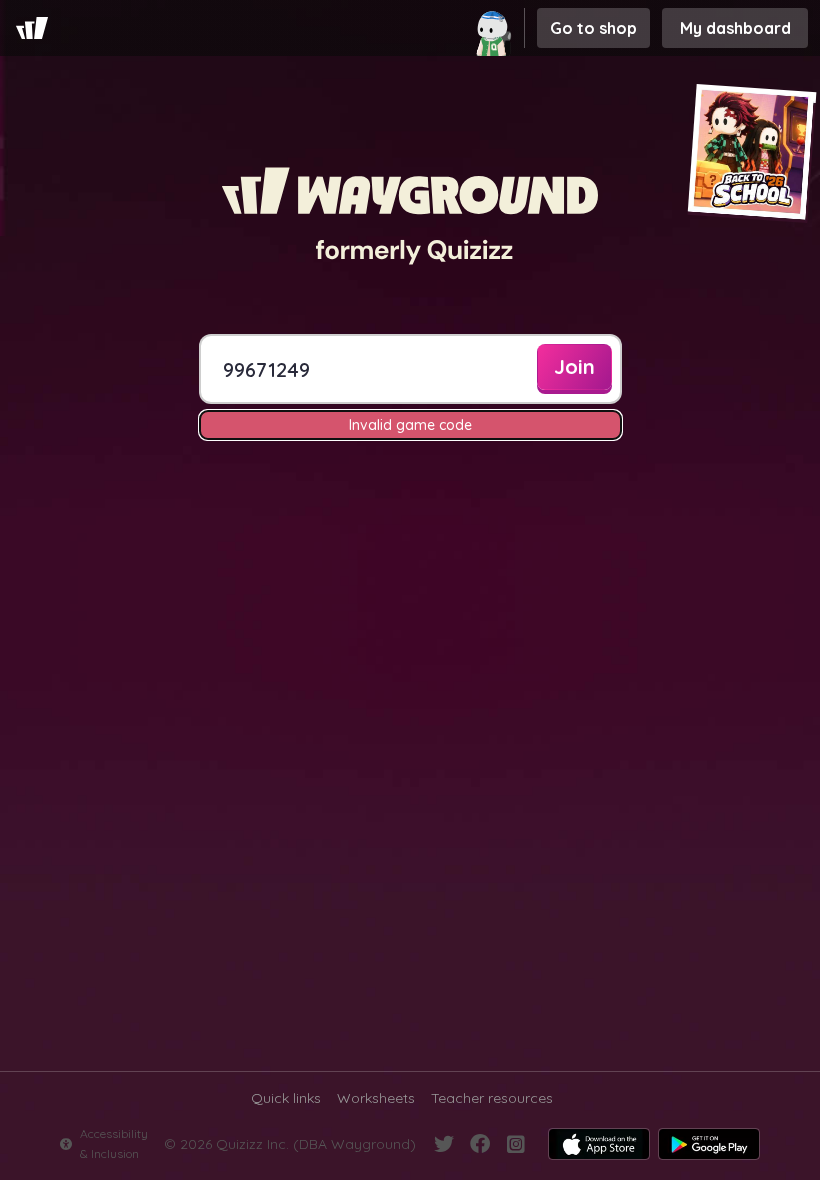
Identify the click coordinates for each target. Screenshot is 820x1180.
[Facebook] (480, 1144)
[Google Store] (709, 1144)
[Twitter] (444, 1144)
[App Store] (599, 1144)
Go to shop (593, 28)
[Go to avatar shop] (496, 28)
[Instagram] (516, 1144)
